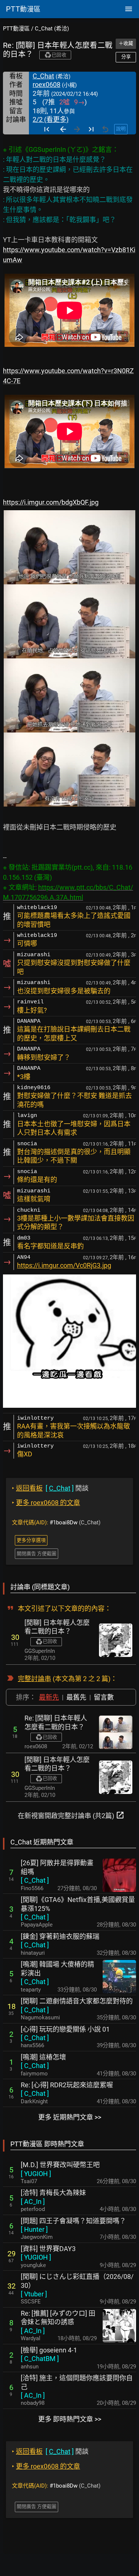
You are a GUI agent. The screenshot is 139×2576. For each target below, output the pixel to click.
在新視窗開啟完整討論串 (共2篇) (71, 1815)
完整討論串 (34, 1679)
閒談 (50, 1488)
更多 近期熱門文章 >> (70, 2117)
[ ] (35, 1880)
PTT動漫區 (16, 29)
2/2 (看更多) (51, 119)
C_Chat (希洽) (52, 29)
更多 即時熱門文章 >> (70, 2419)
